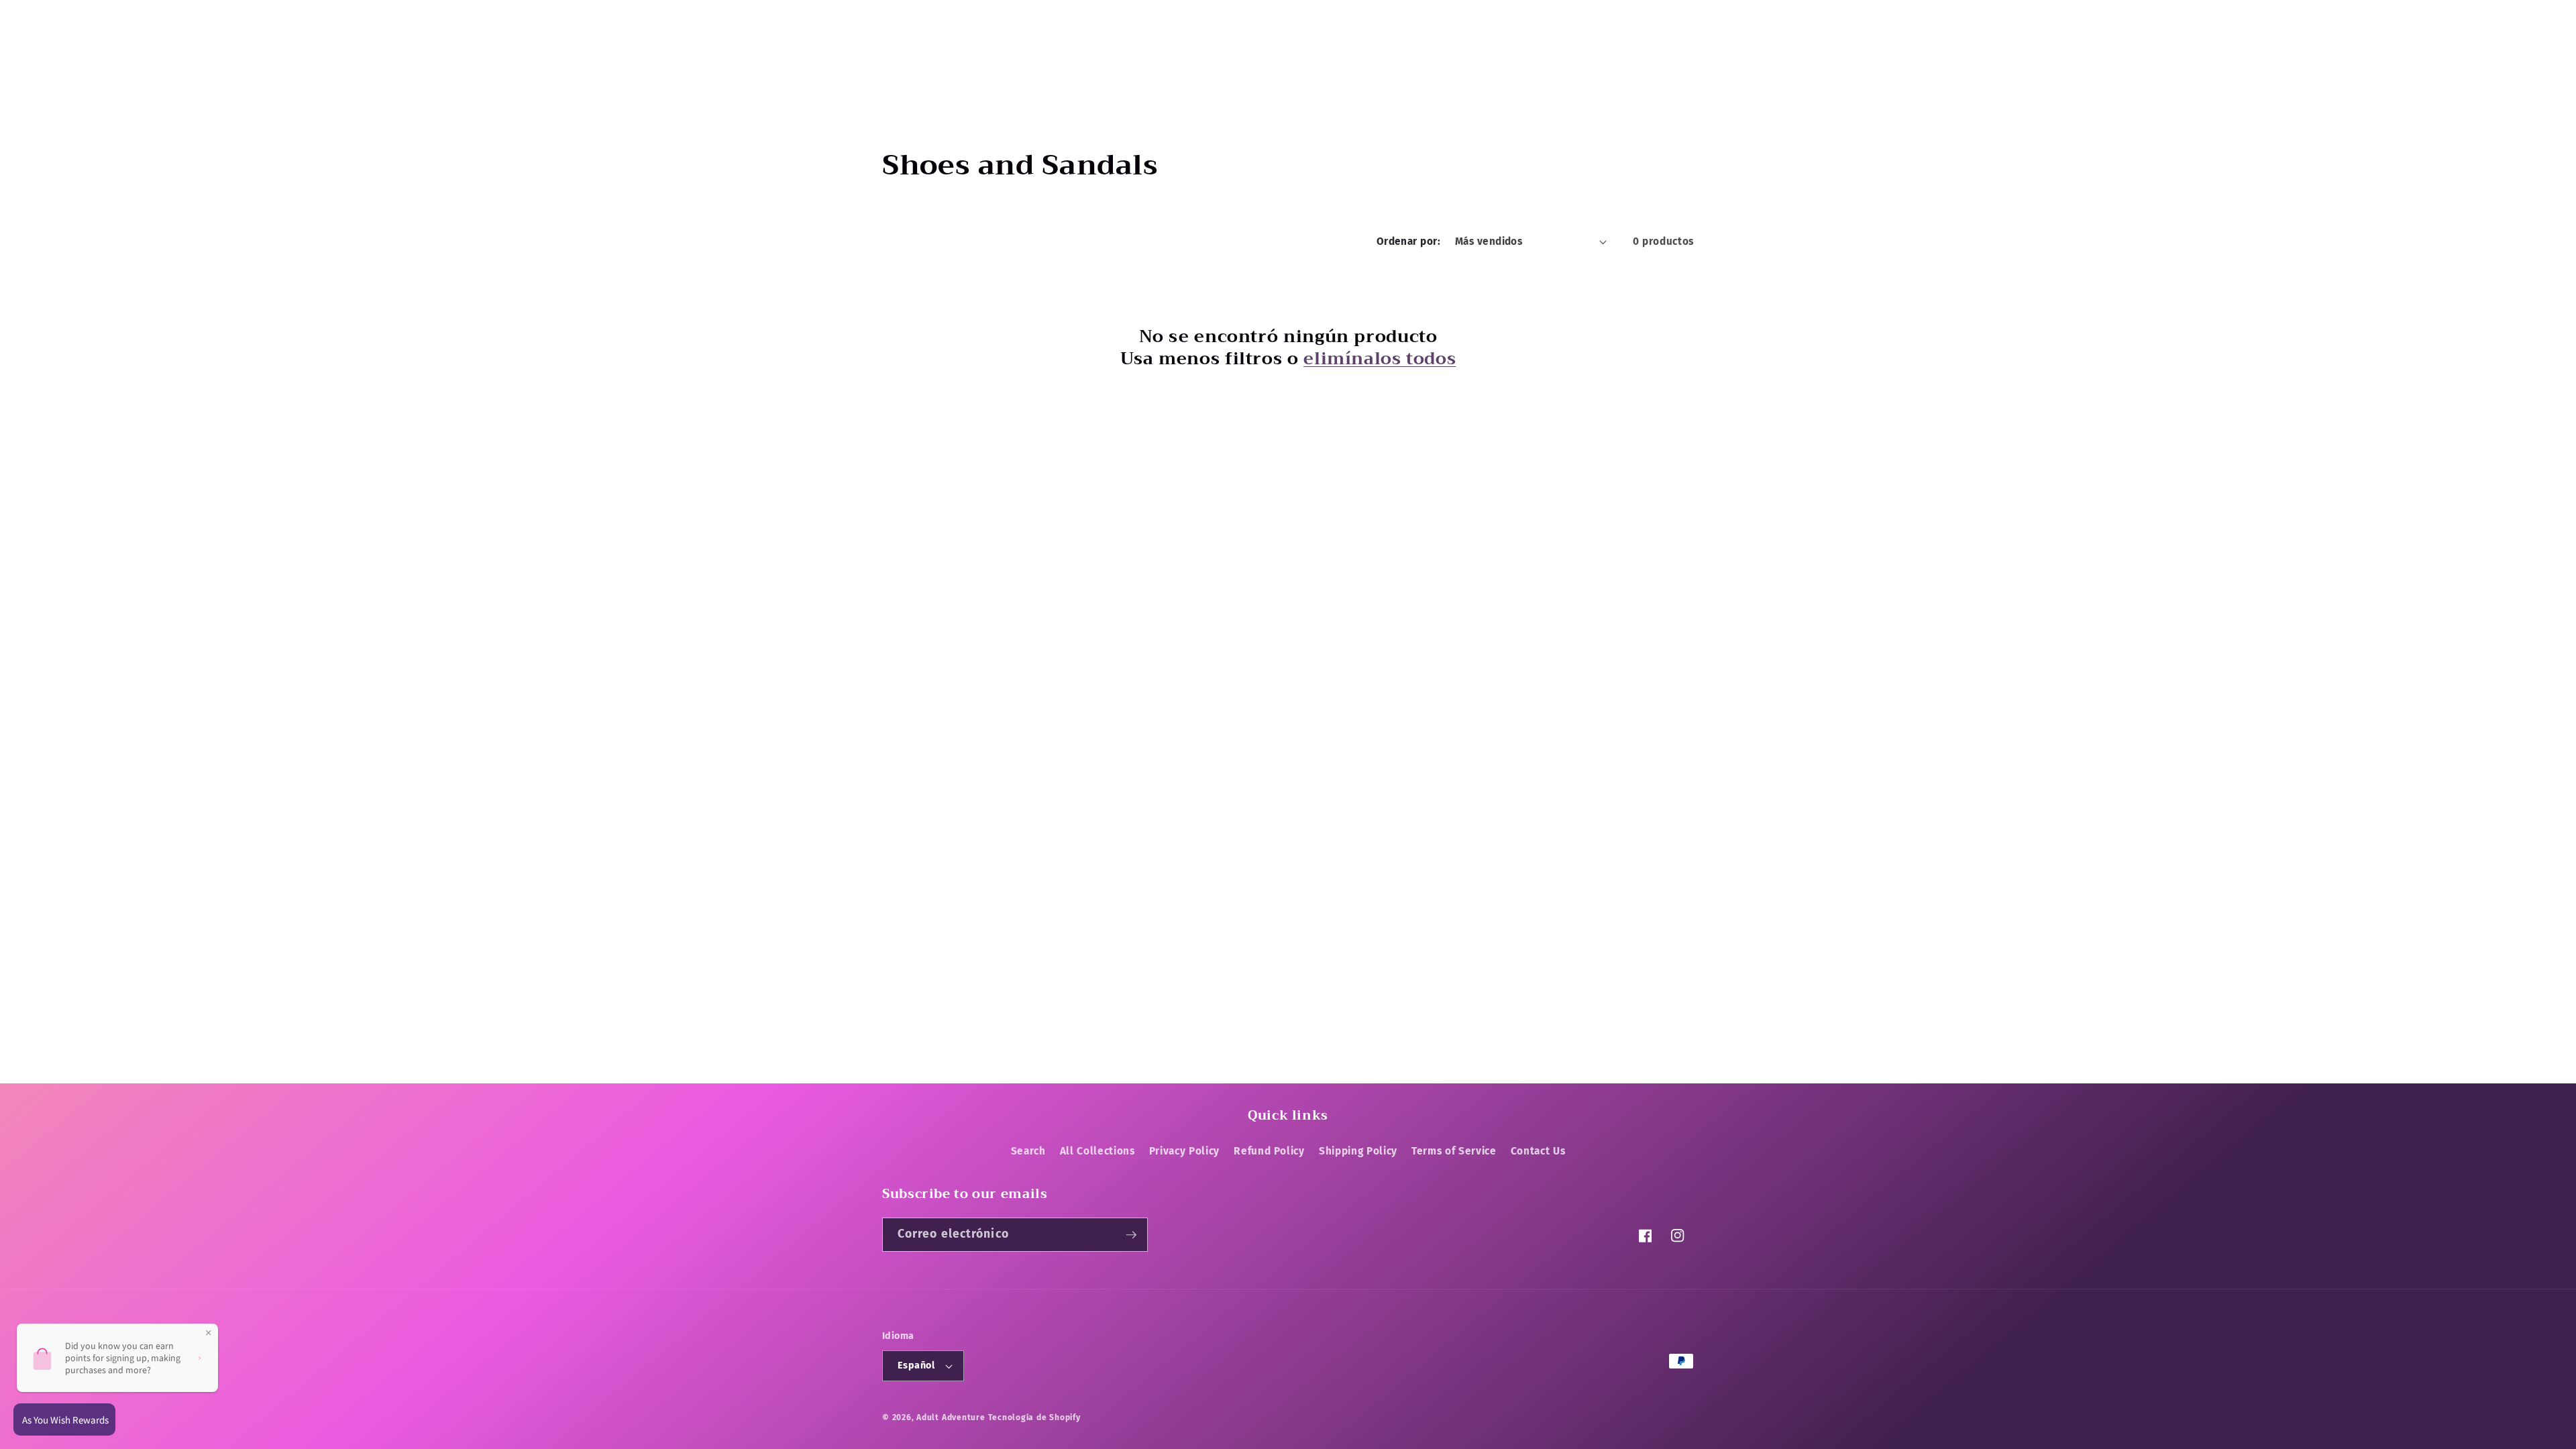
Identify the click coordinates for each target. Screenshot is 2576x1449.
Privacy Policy (1184, 1151)
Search (1028, 1151)
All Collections (1097, 1151)
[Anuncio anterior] (1046, 15)
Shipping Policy (1358, 1151)
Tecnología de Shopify (1034, 1417)
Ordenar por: (1408, 241)
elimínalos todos (1380, 359)
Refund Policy (1269, 1151)
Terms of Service (1454, 1151)
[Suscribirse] (1131, 1235)
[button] (898, 60)
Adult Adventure (951, 1417)
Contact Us (1538, 1151)
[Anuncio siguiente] (1530, 15)
